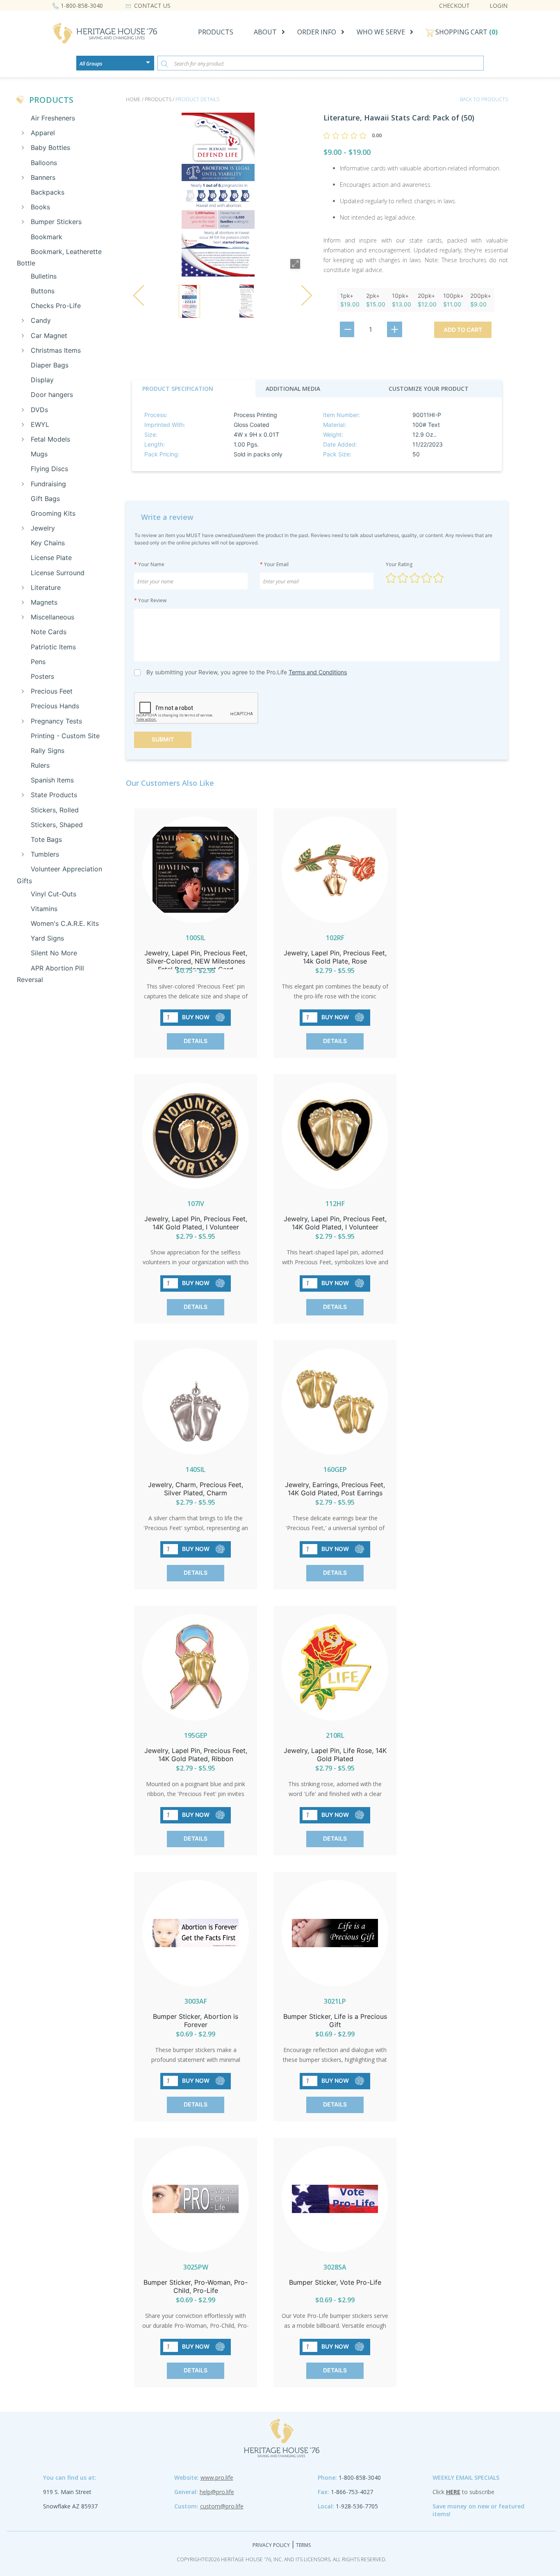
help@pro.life (217, 2492)
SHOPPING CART (466, 32)
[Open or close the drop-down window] (150, 65)
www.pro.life (217, 2477)
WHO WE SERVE (381, 32)
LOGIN (499, 6)
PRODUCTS (216, 32)
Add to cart (463, 330)
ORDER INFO (317, 32)
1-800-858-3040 (82, 6)
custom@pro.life (222, 2506)
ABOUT (265, 32)
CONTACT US (152, 6)
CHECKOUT (454, 6)
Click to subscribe (463, 2492)
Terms (303, 2545)
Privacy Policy (271, 2545)
